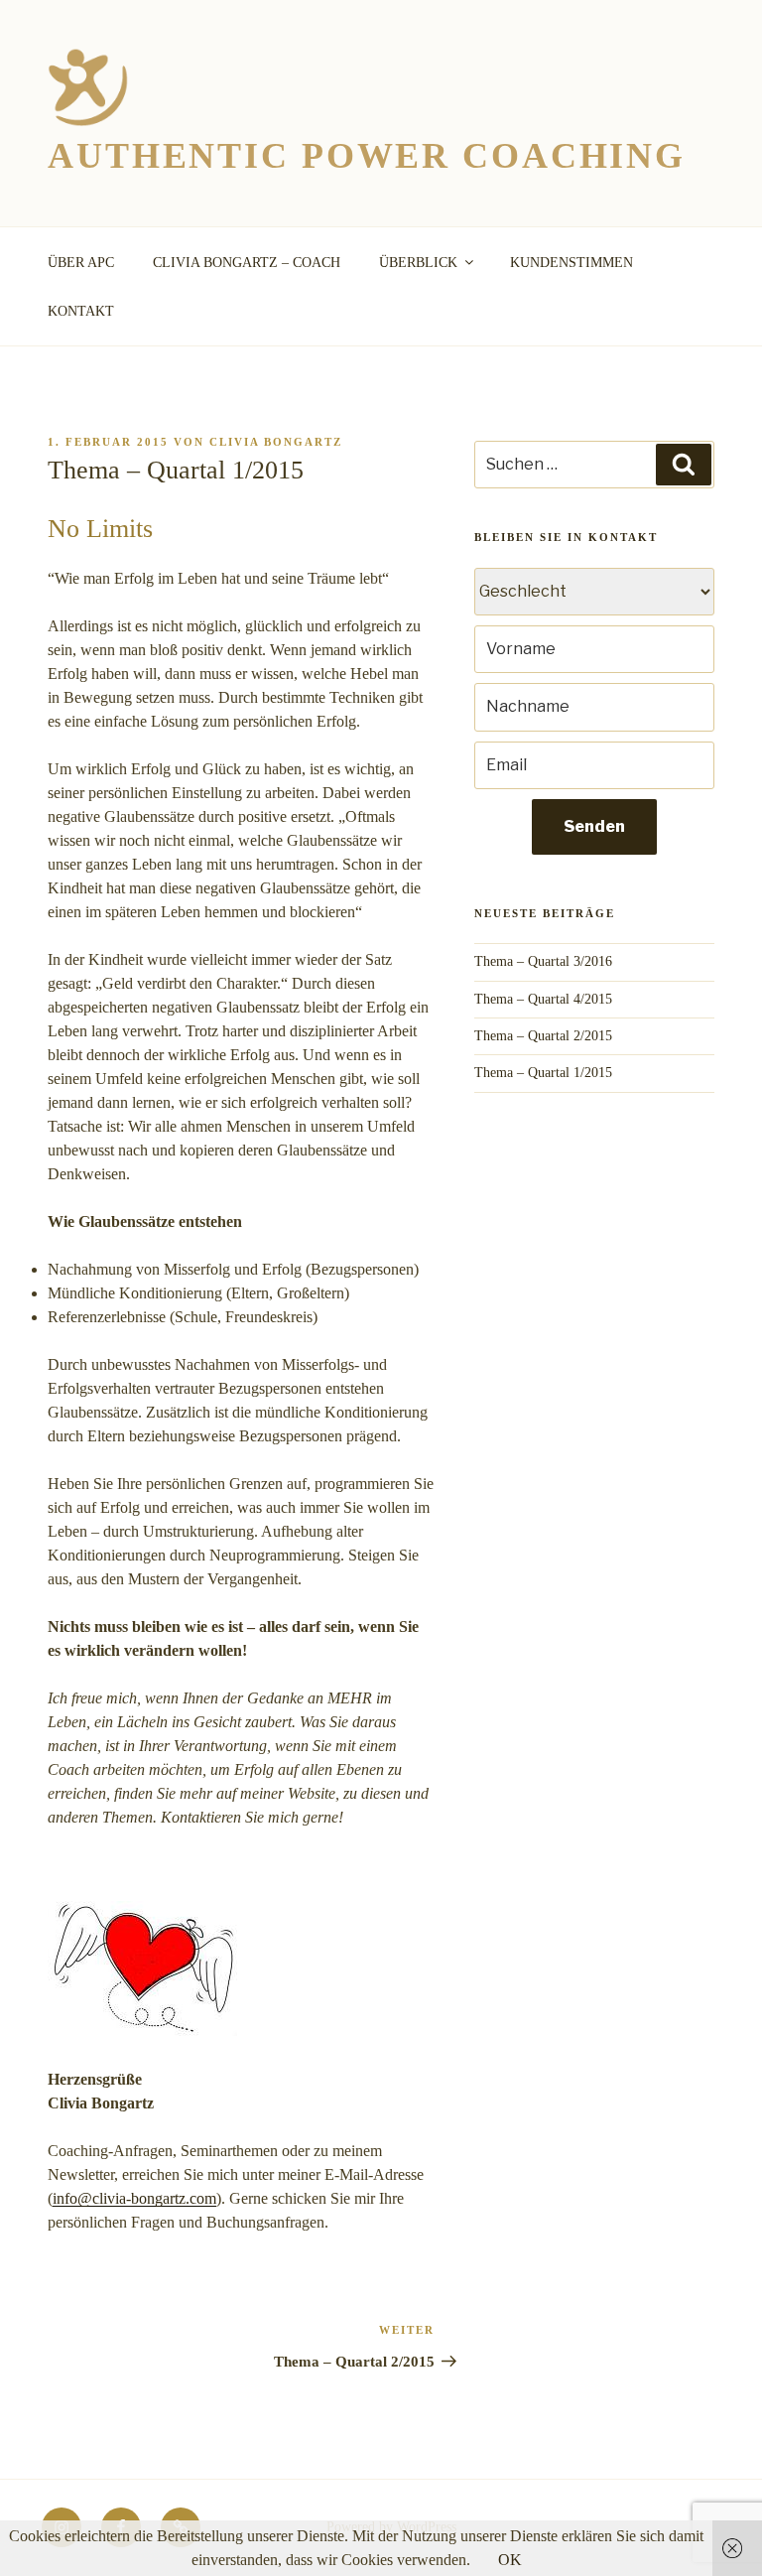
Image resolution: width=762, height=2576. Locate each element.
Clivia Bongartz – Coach (247, 263)
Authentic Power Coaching (367, 156)
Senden (594, 826)
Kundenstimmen (571, 263)
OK (510, 2560)
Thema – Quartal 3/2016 (543, 961)
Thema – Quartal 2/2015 (543, 1036)
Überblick (418, 263)
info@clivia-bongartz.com (134, 2198)
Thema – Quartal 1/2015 (543, 1073)
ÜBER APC (81, 263)
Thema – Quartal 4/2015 (543, 999)
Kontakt (81, 311)
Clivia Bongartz (276, 442)
